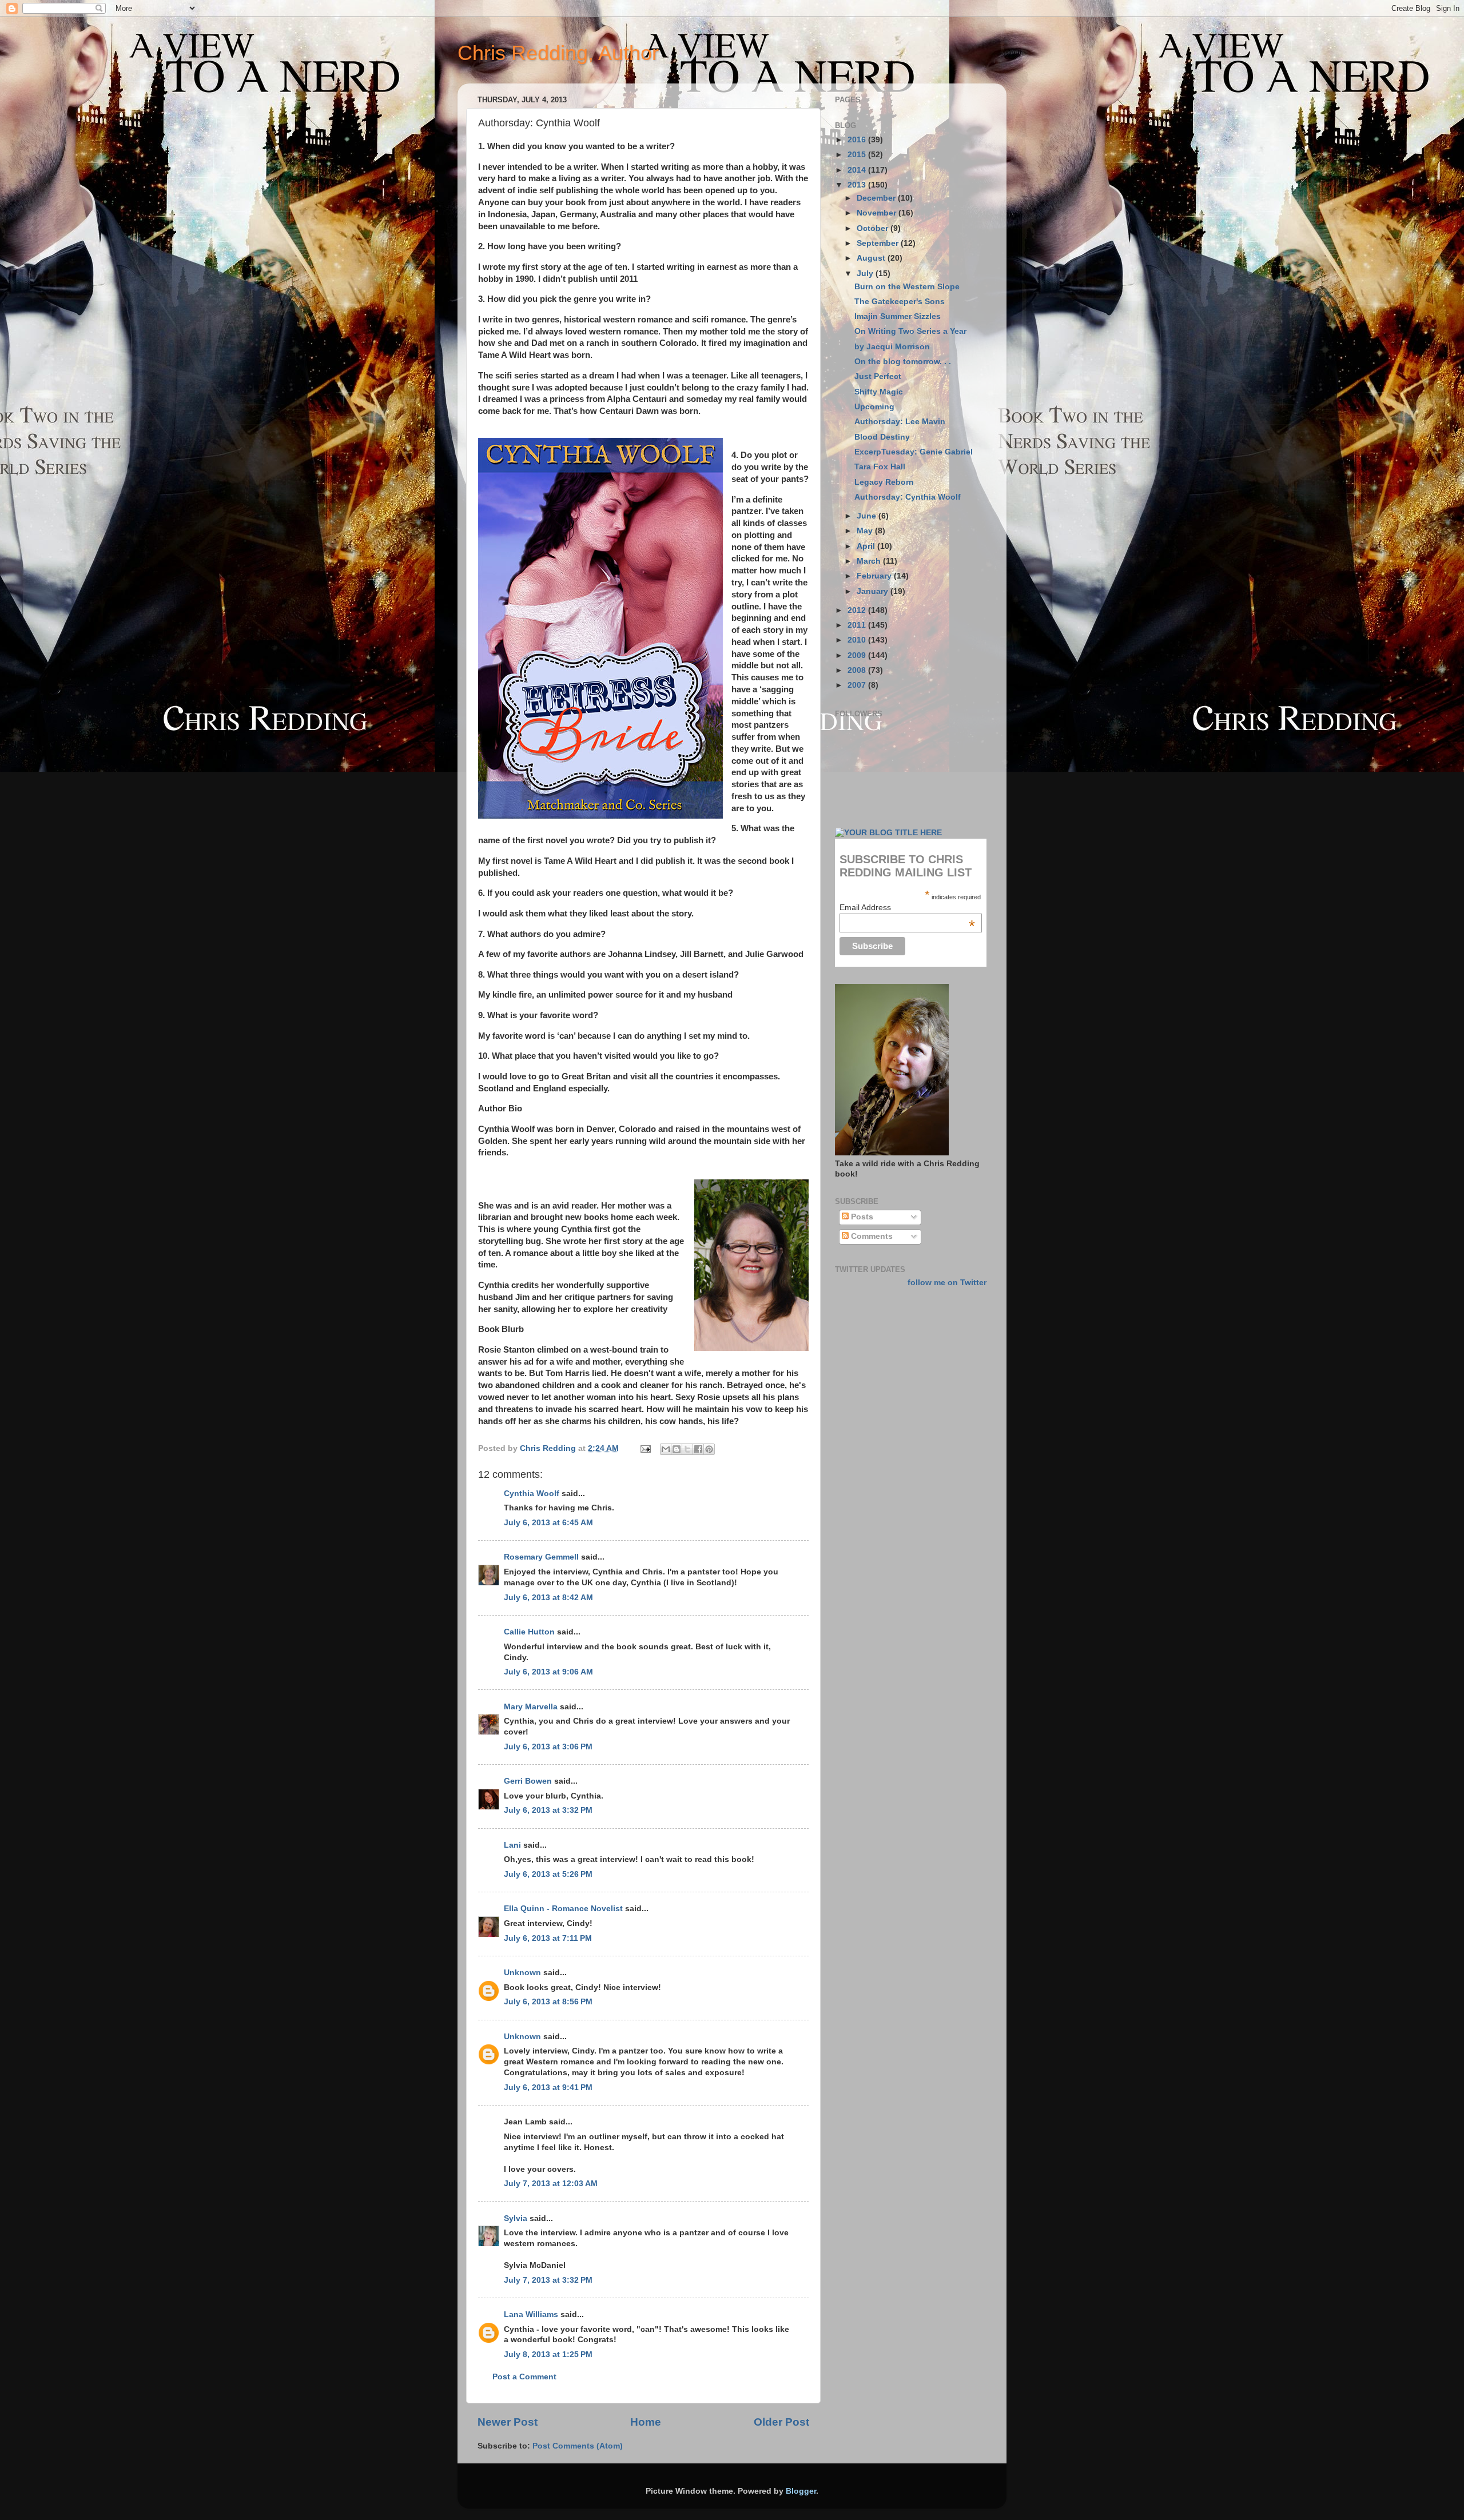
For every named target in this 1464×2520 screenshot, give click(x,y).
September (879, 243)
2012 (858, 610)
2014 (858, 170)
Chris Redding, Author (558, 53)
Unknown (522, 1973)
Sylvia (516, 2218)
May (866, 531)
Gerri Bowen (528, 1781)
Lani (512, 1845)
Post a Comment (524, 2377)
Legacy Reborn (884, 482)
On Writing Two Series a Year (910, 331)
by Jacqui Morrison (892, 347)
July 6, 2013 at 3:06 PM (548, 1747)
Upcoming (874, 407)
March (870, 561)
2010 (858, 640)
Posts (861, 1217)
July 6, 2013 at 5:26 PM (548, 1874)
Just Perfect (878, 376)
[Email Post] (645, 1448)
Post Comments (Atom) (578, 2446)
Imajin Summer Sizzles (898, 316)
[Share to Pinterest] (709, 1449)
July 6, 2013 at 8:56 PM (548, 2002)
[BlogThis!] (677, 1449)
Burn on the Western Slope (907, 287)
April (867, 546)
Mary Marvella (531, 1707)
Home (646, 2422)
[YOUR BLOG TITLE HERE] (888, 833)
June (868, 516)
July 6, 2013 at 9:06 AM (548, 1672)
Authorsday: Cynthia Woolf (908, 497)
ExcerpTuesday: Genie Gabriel (914, 452)
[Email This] (666, 1449)
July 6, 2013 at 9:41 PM (548, 2088)
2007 (858, 685)
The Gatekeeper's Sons (900, 302)
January (874, 591)
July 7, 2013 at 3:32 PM (548, 2280)
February (875, 576)
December (877, 198)
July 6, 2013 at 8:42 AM (548, 1598)
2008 (858, 670)
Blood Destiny (882, 437)
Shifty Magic (879, 392)
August (872, 258)
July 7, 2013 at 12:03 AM (551, 2184)
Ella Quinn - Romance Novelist (563, 1909)
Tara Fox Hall (880, 467)
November (878, 213)
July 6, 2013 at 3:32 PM (548, 1810)
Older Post (781, 2422)
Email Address (907, 907)
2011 (858, 625)
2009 (858, 655)
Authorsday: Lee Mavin (900, 422)
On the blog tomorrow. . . (903, 362)
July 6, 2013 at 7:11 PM (548, 1938)
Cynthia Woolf (532, 1494)
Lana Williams (531, 2314)
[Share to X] (687, 1449)
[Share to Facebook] (698, 1449)
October (874, 228)
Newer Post (508, 2422)
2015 (858, 155)
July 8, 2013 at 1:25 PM (548, 2354)
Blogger (801, 2491)
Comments (871, 1236)
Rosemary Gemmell (541, 1557)
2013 (858, 185)
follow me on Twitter (947, 1283)
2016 (858, 140)
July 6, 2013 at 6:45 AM (548, 1523)
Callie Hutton (529, 1632)
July (866, 274)
